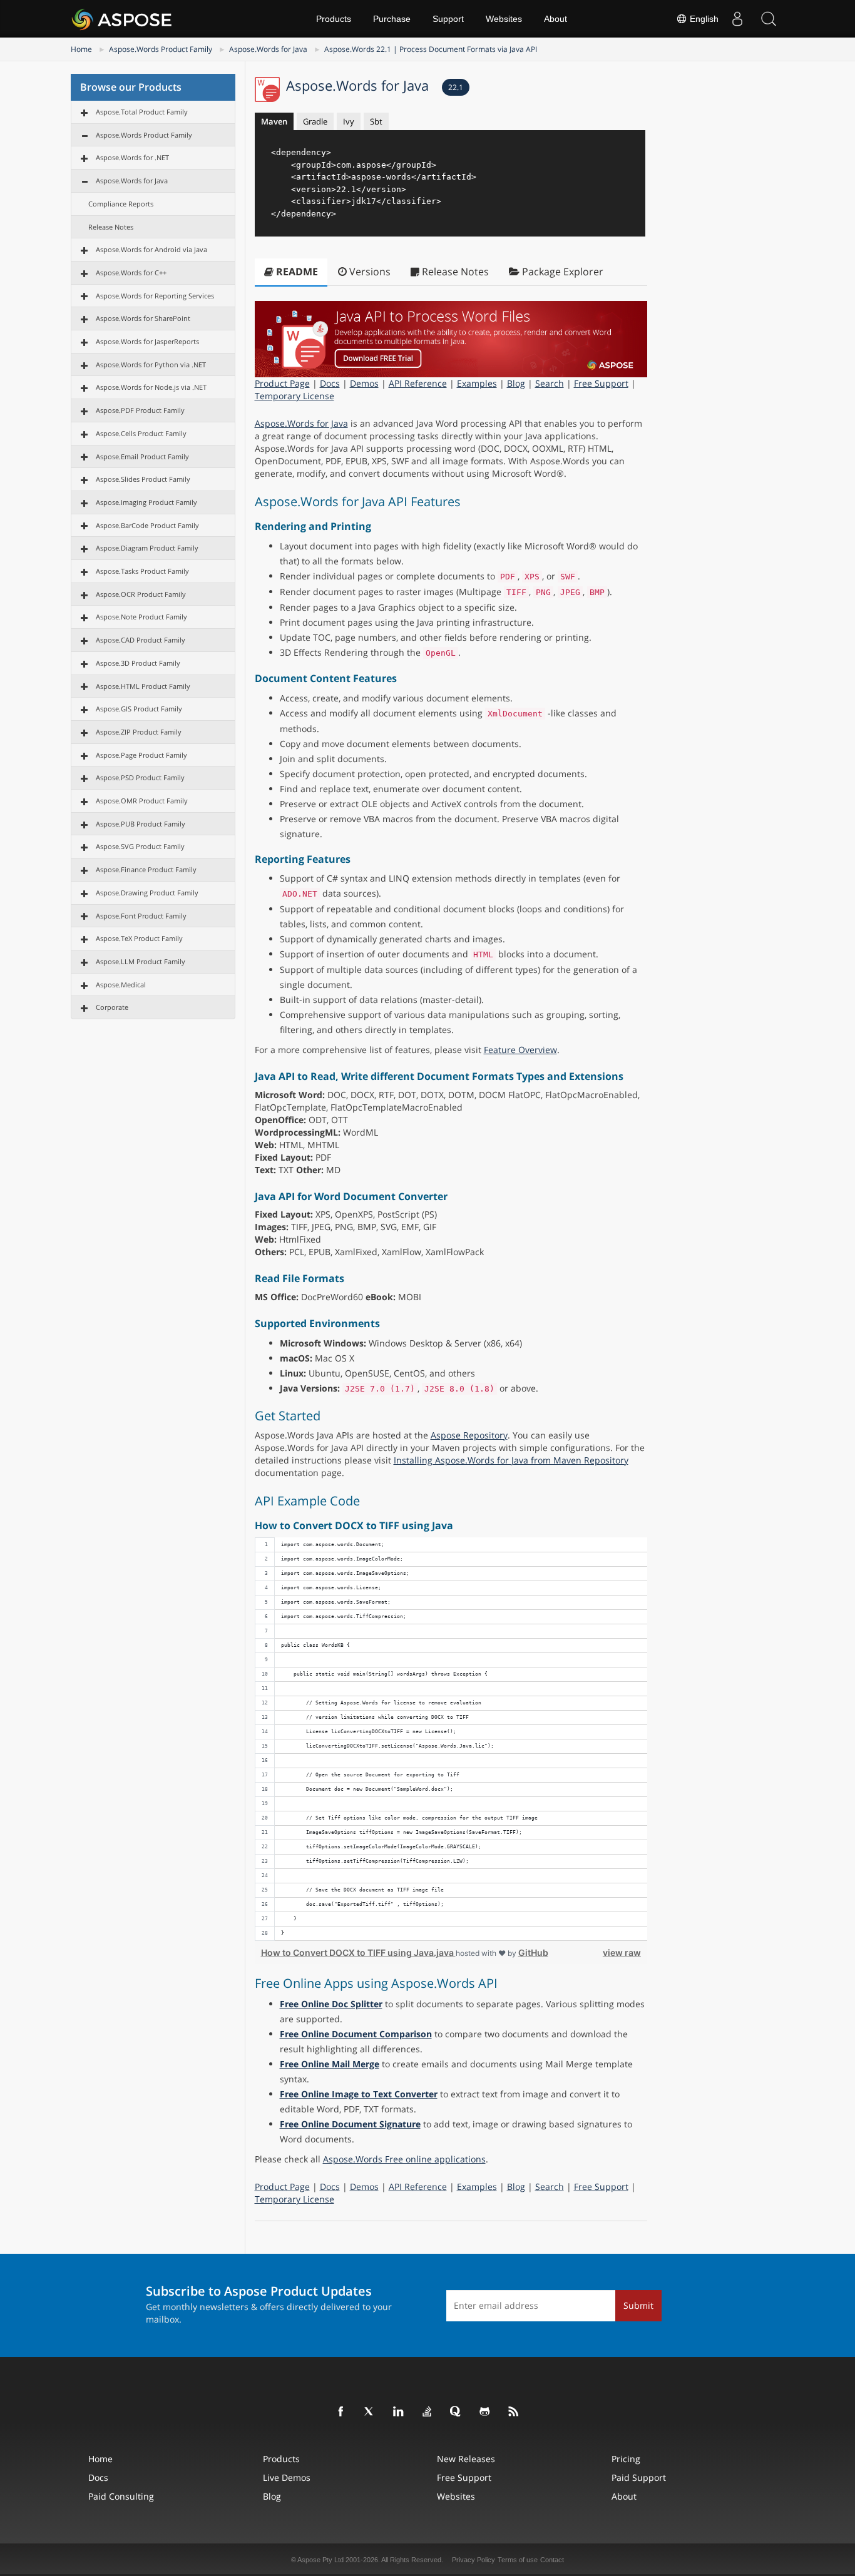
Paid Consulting (121, 2496)
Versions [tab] (369, 272)
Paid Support (639, 2477)
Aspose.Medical (121, 985)
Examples (477, 383)
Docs (330, 383)
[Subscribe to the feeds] (514, 2412)
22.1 (456, 87)
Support (448, 19)
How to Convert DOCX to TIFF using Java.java (358, 1952)
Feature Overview (520, 1050)
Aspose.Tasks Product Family (142, 571)
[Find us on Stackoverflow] (427, 2412)
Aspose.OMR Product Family (142, 801)
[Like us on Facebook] (341, 2412)
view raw (622, 1952)
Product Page (282, 383)
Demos (364, 383)
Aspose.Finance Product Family (146, 869)
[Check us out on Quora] (456, 2412)
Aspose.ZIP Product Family (139, 732)
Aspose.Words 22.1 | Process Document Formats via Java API (431, 49)
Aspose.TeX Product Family (139, 938)
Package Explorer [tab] (561, 272)
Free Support (601, 383)
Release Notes (111, 227)
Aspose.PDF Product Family (140, 410)
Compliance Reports (121, 204)
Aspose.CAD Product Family (141, 640)
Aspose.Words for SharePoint (143, 318)
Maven (274, 121)
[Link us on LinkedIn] (399, 2412)
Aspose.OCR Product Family (141, 594)
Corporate (112, 1007)
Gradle (315, 121)
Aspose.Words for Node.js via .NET (151, 387)
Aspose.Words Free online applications (404, 2159)
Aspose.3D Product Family (138, 663)
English (703, 19)
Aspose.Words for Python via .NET (151, 364)
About (555, 19)
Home (81, 49)
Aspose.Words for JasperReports (147, 341)
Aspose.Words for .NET (132, 157)
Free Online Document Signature (350, 2124)
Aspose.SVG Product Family (140, 846)
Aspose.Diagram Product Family (147, 548)
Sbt (376, 121)
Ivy (349, 121)
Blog (516, 383)
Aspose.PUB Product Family (141, 824)
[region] (451, 1739)
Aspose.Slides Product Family (143, 479)
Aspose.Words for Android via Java (151, 249)
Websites (504, 19)
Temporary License (294, 396)
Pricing (626, 2459)
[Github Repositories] (485, 2412)
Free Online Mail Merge (330, 2064)
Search (550, 383)
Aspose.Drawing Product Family (147, 893)
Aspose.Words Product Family (161, 49)
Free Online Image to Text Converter (359, 2094)
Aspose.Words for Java (268, 49)
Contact (552, 2560)
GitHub (533, 1952)
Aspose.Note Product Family (141, 617)
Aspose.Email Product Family (142, 456)
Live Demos (287, 2477)
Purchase (392, 19)
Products (334, 19)
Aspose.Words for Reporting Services (155, 296)
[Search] (769, 19)
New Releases (466, 2459)
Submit (638, 2305)
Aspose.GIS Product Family (139, 709)
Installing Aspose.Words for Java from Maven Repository (511, 1460)
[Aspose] (122, 19)
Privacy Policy (474, 2560)
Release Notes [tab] (454, 272)
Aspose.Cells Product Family (141, 433)
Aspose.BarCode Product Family (147, 525)
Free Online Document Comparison (356, 2034)
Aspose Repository (469, 1435)
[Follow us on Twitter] (370, 2412)
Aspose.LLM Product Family (141, 961)
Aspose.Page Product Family (141, 755)
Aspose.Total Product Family (142, 112)
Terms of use (518, 2560)
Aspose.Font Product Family (141, 916)
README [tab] (296, 272)
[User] (737, 19)
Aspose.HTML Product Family (143, 686)
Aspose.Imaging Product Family (146, 502)
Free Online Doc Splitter (331, 2004)
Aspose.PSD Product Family (140, 777)
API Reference (418, 383)
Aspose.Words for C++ (131, 272)
